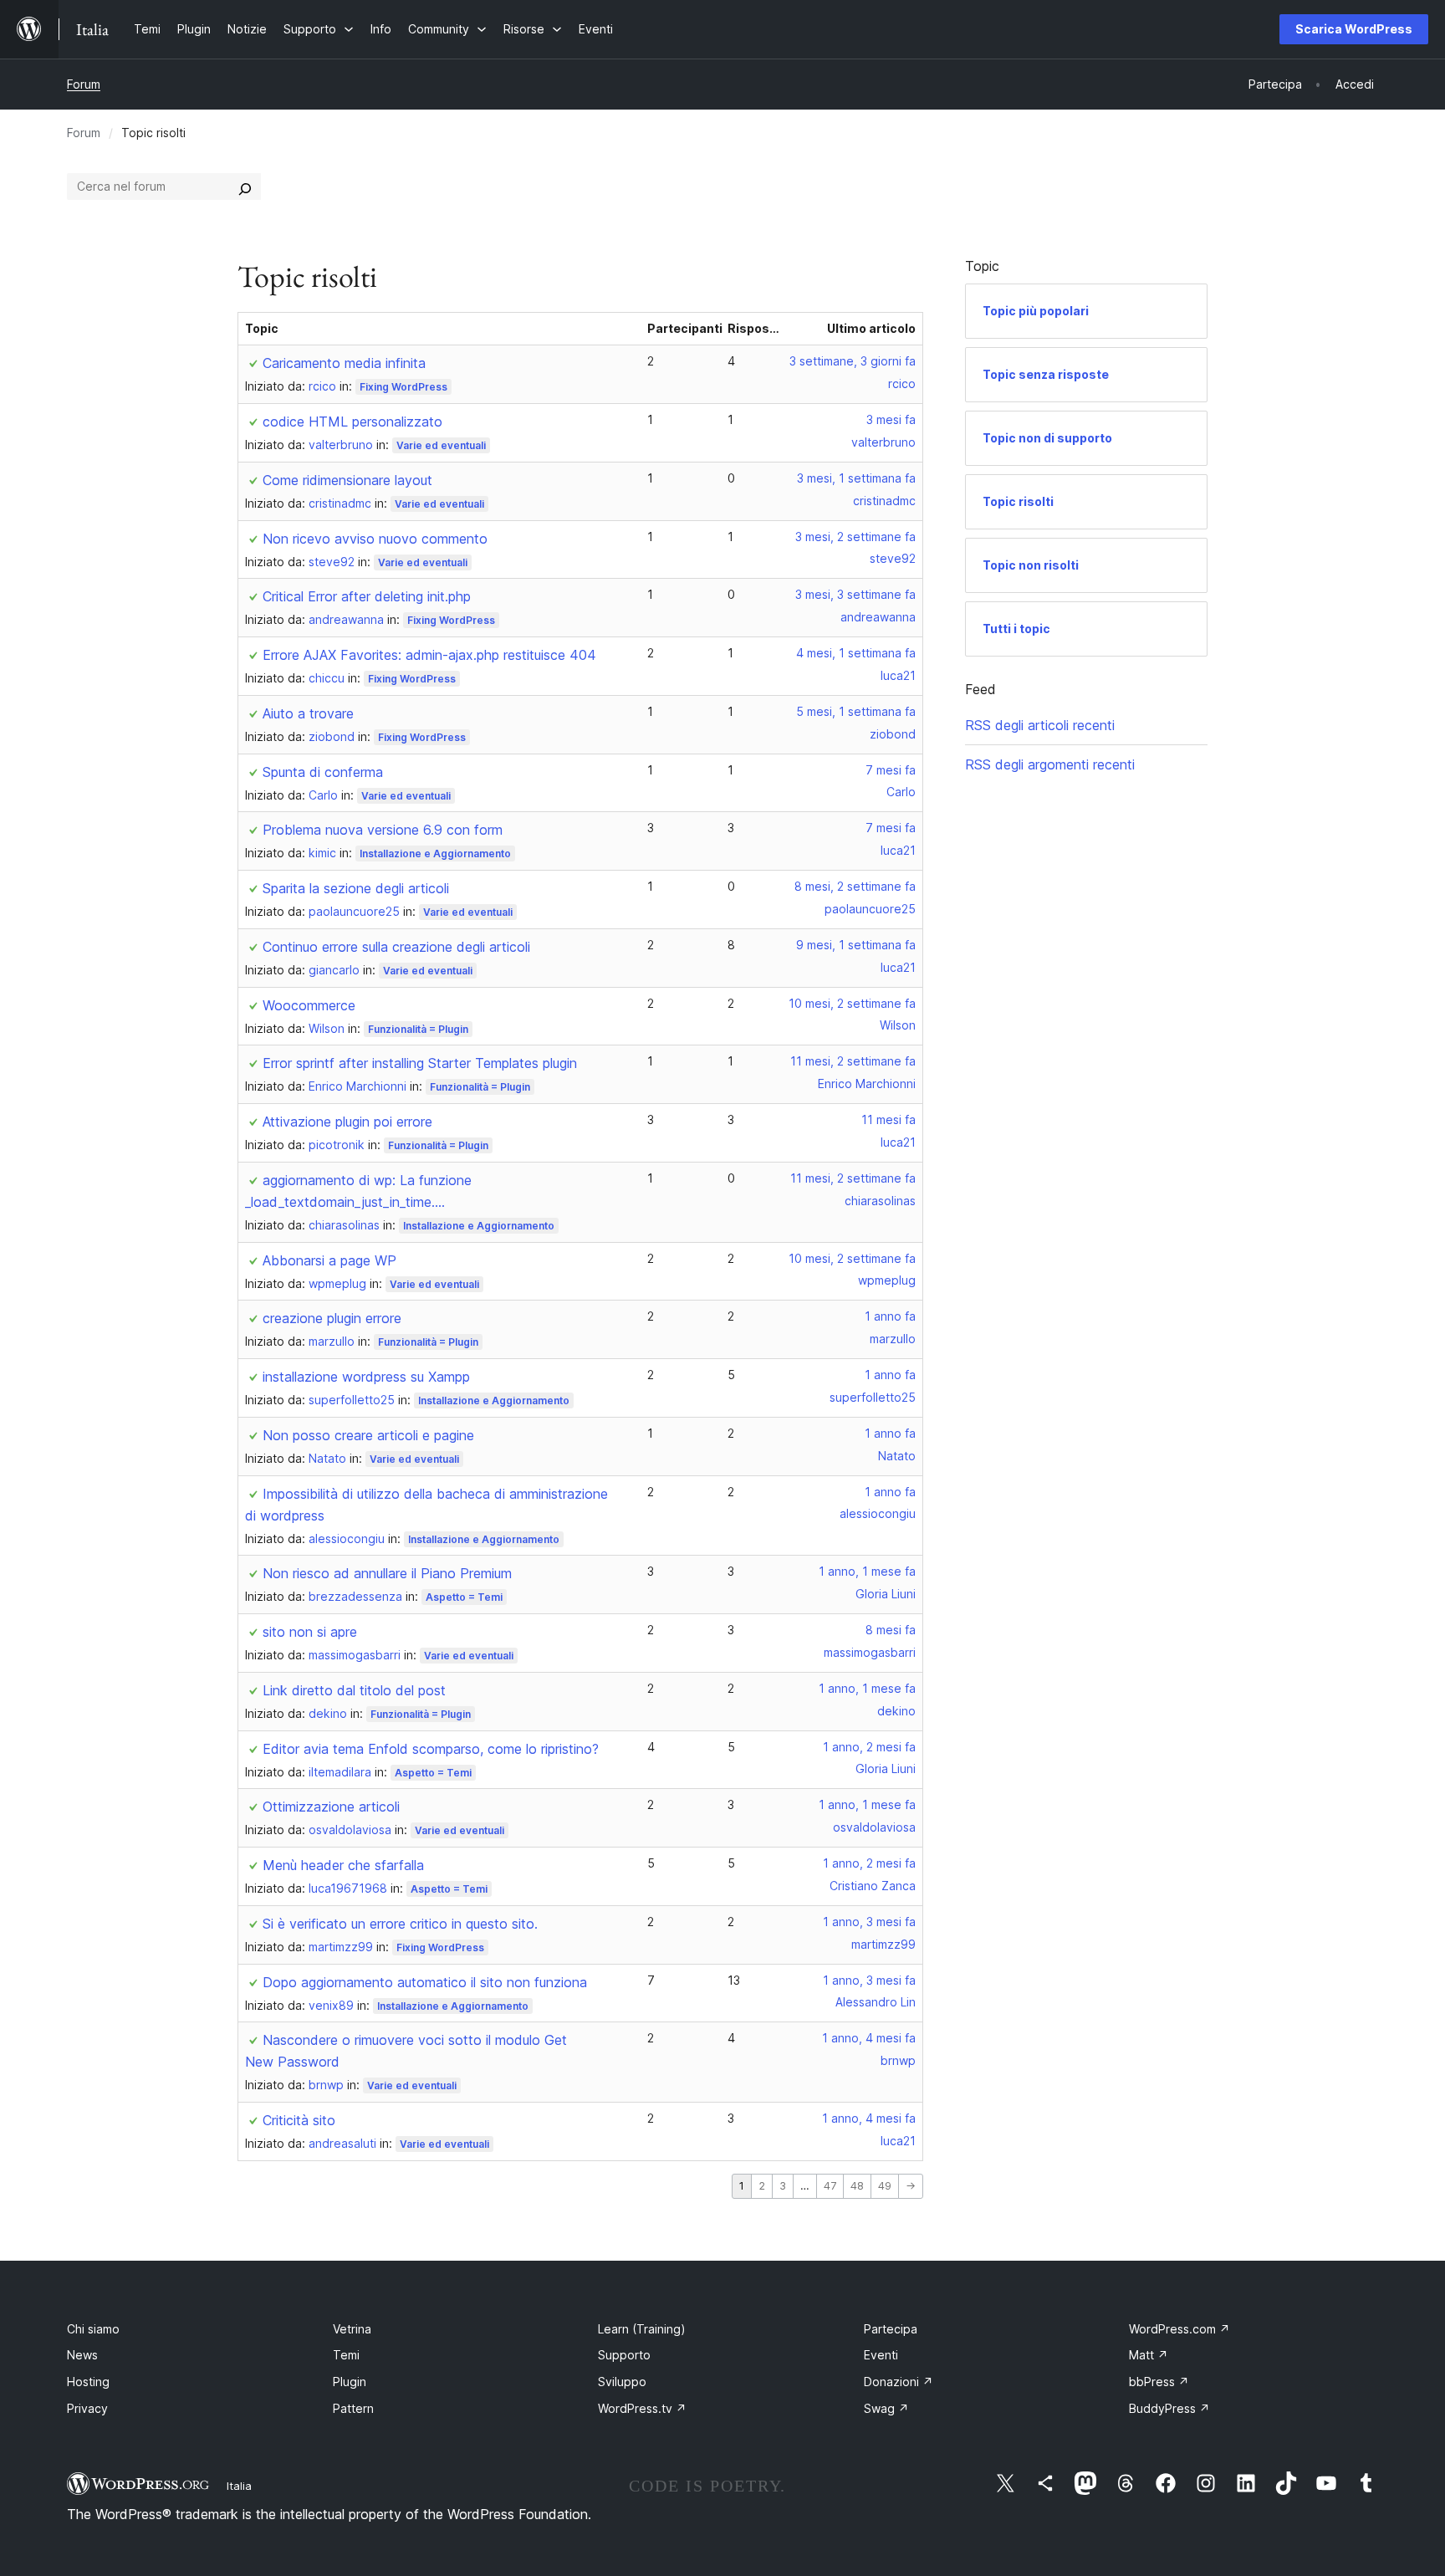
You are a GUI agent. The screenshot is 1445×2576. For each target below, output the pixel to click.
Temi (346, 2355)
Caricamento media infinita (344, 363)
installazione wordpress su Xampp (366, 1377)
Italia (239, 2486)
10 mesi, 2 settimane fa (852, 1003)
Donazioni (899, 2382)
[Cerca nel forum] (245, 187)
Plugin (350, 2382)
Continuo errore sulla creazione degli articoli (396, 947)
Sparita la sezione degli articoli (356, 888)
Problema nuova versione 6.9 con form (383, 830)
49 (885, 2186)
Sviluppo (622, 2382)
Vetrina (352, 2329)
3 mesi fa (891, 419)
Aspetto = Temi (464, 1597)
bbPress (1159, 2382)
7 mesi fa (891, 770)
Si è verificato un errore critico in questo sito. (400, 1924)
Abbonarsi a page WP (329, 1260)
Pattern (353, 2408)
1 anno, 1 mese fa (867, 1571)
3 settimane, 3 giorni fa (853, 361)
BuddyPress (1169, 2408)
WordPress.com (1179, 2329)
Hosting (88, 2382)
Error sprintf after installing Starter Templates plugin (420, 1063)
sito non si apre (310, 1632)
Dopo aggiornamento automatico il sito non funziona (425, 1982)
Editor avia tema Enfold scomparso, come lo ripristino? (431, 1749)
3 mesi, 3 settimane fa (855, 594)
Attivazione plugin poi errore (347, 1122)
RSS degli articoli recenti (1040, 725)
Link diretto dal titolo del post (354, 1690)
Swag (886, 2408)
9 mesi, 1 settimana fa (856, 945)
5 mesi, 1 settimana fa (856, 711)
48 (857, 2186)
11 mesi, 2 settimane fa (853, 1061)
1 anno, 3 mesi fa (869, 1922)
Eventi (881, 2355)
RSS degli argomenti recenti (1050, 764)
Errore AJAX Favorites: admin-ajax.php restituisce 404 (429, 655)
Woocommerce (309, 1005)
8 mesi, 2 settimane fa (855, 886)
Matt (1149, 2355)
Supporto (624, 2355)
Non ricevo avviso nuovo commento (375, 539)
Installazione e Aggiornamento (435, 854)
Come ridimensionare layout (347, 480)
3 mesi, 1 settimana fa (856, 478)
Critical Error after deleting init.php (367, 596)
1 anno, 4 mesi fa (869, 2038)
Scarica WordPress (1354, 29)
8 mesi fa (891, 1630)
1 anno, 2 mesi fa (869, 1747)
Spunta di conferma (323, 772)
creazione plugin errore (332, 1318)
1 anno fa (890, 1316)
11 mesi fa (888, 1119)
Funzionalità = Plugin (418, 1029)
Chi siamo (93, 2329)
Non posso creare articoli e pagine (368, 1435)
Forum (84, 84)
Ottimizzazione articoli (331, 1807)
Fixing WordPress (403, 387)
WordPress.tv (642, 2408)
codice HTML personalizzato (352, 422)
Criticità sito (299, 2120)
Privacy (87, 2408)
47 (830, 2186)
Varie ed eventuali (441, 445)
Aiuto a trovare (308, 713)
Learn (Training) (642, 2329)
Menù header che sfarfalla (343, 1865)
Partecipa (891, 2329)
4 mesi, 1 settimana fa (856, 653)
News (82, 2355)
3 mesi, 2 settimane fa (855, 537)
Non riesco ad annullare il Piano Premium (387, 1573)
